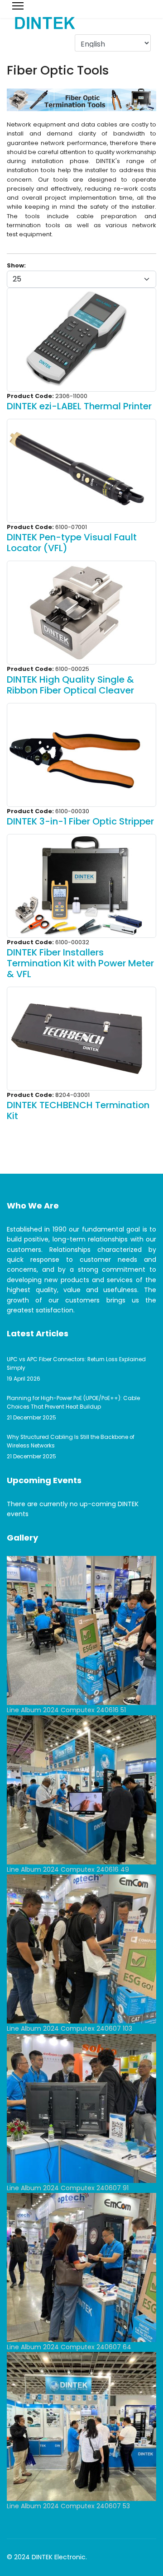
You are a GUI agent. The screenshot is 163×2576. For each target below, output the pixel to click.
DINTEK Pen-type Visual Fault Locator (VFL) (72, 543)
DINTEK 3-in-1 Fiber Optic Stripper (80, 821)
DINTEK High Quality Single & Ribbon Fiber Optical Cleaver (70, 685)
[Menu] (18, 6)
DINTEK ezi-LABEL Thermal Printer (79, 406)
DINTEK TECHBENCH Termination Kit (78, 1110)
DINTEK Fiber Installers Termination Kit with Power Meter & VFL (80, 963)
